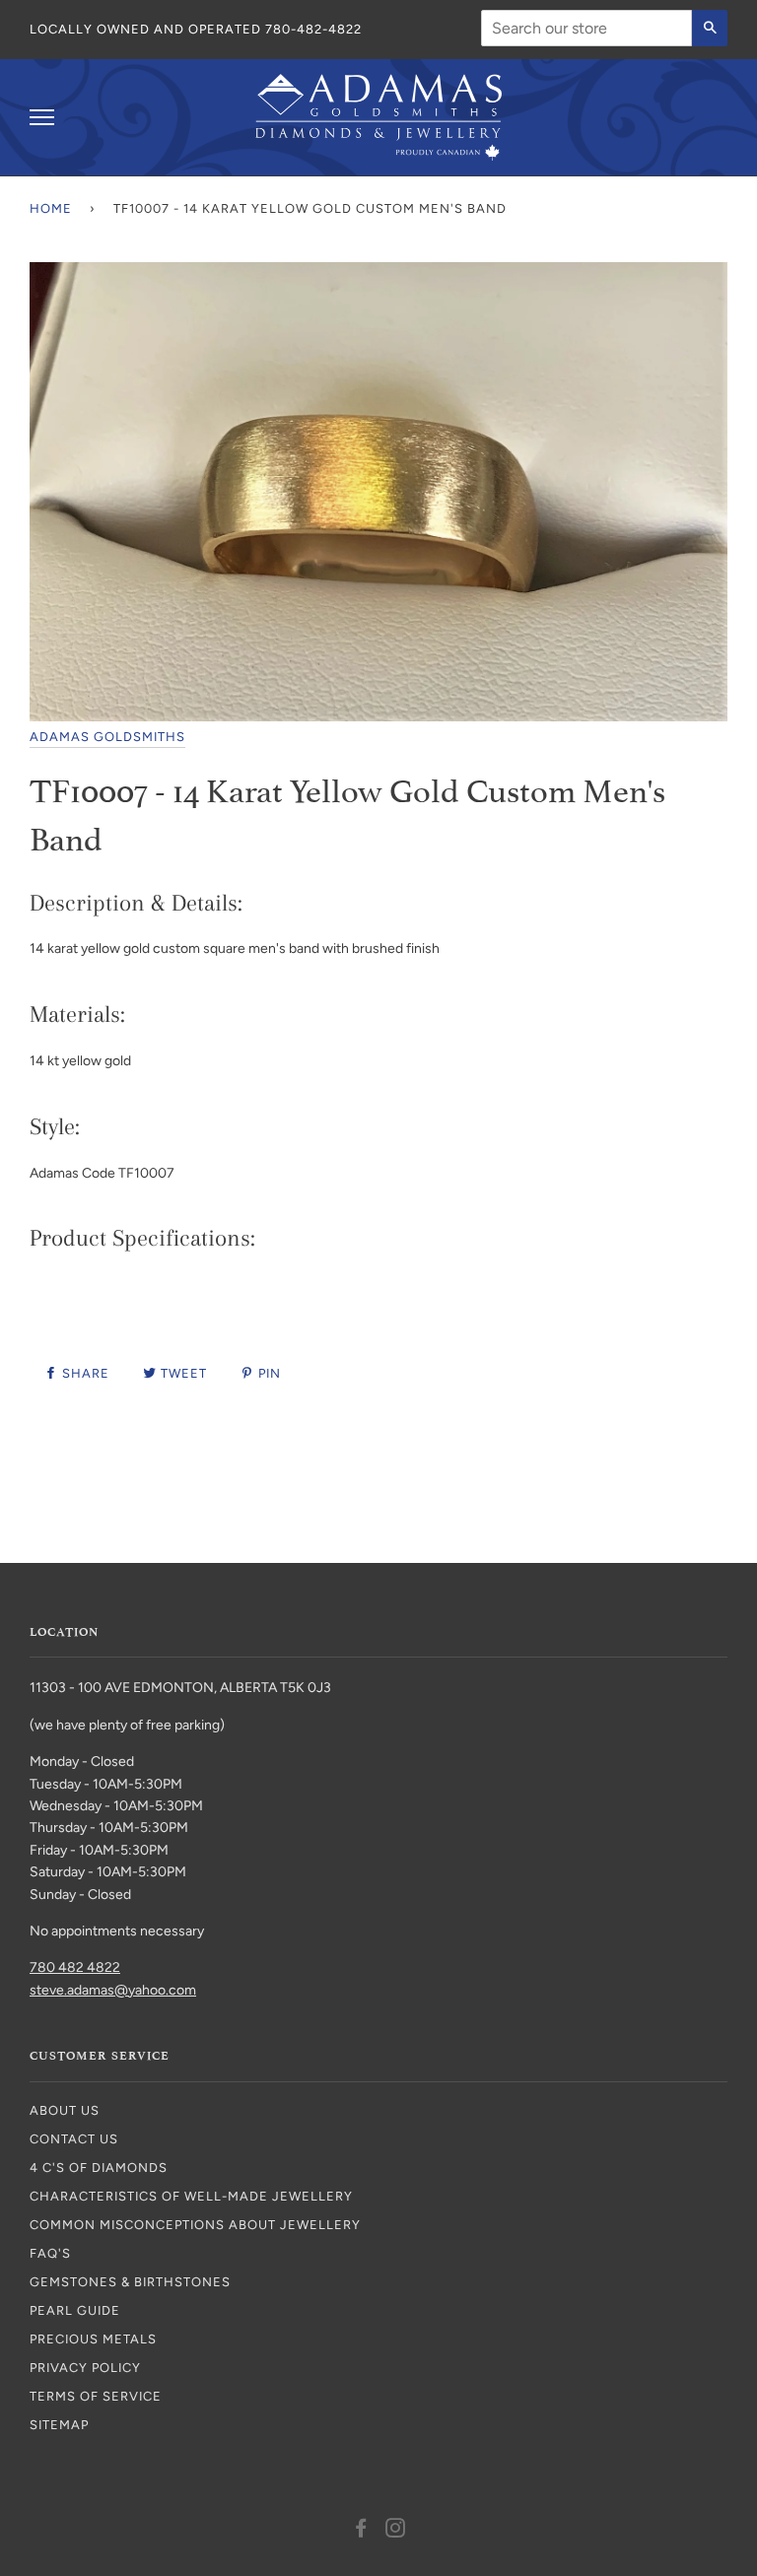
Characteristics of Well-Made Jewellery (191, 2196)
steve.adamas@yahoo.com (113, 1990)
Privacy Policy (85, 2368)
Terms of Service (96, 2396)
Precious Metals (93, 2339)
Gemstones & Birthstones (130, 2282)
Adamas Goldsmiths (107, 737)
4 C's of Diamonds (99, 2168)
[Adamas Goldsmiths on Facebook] (361, 2531)
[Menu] (42, 118)
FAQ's (50, 2253)
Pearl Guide (75, 2310)
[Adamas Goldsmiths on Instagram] (396, 2531)
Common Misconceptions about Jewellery (195, 2225)
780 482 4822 (75, 1967)
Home (51, 208)
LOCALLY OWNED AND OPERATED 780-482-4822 (196, 29)
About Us (65, 2110)
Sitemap (59, 2425)
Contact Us (74, 2139)
